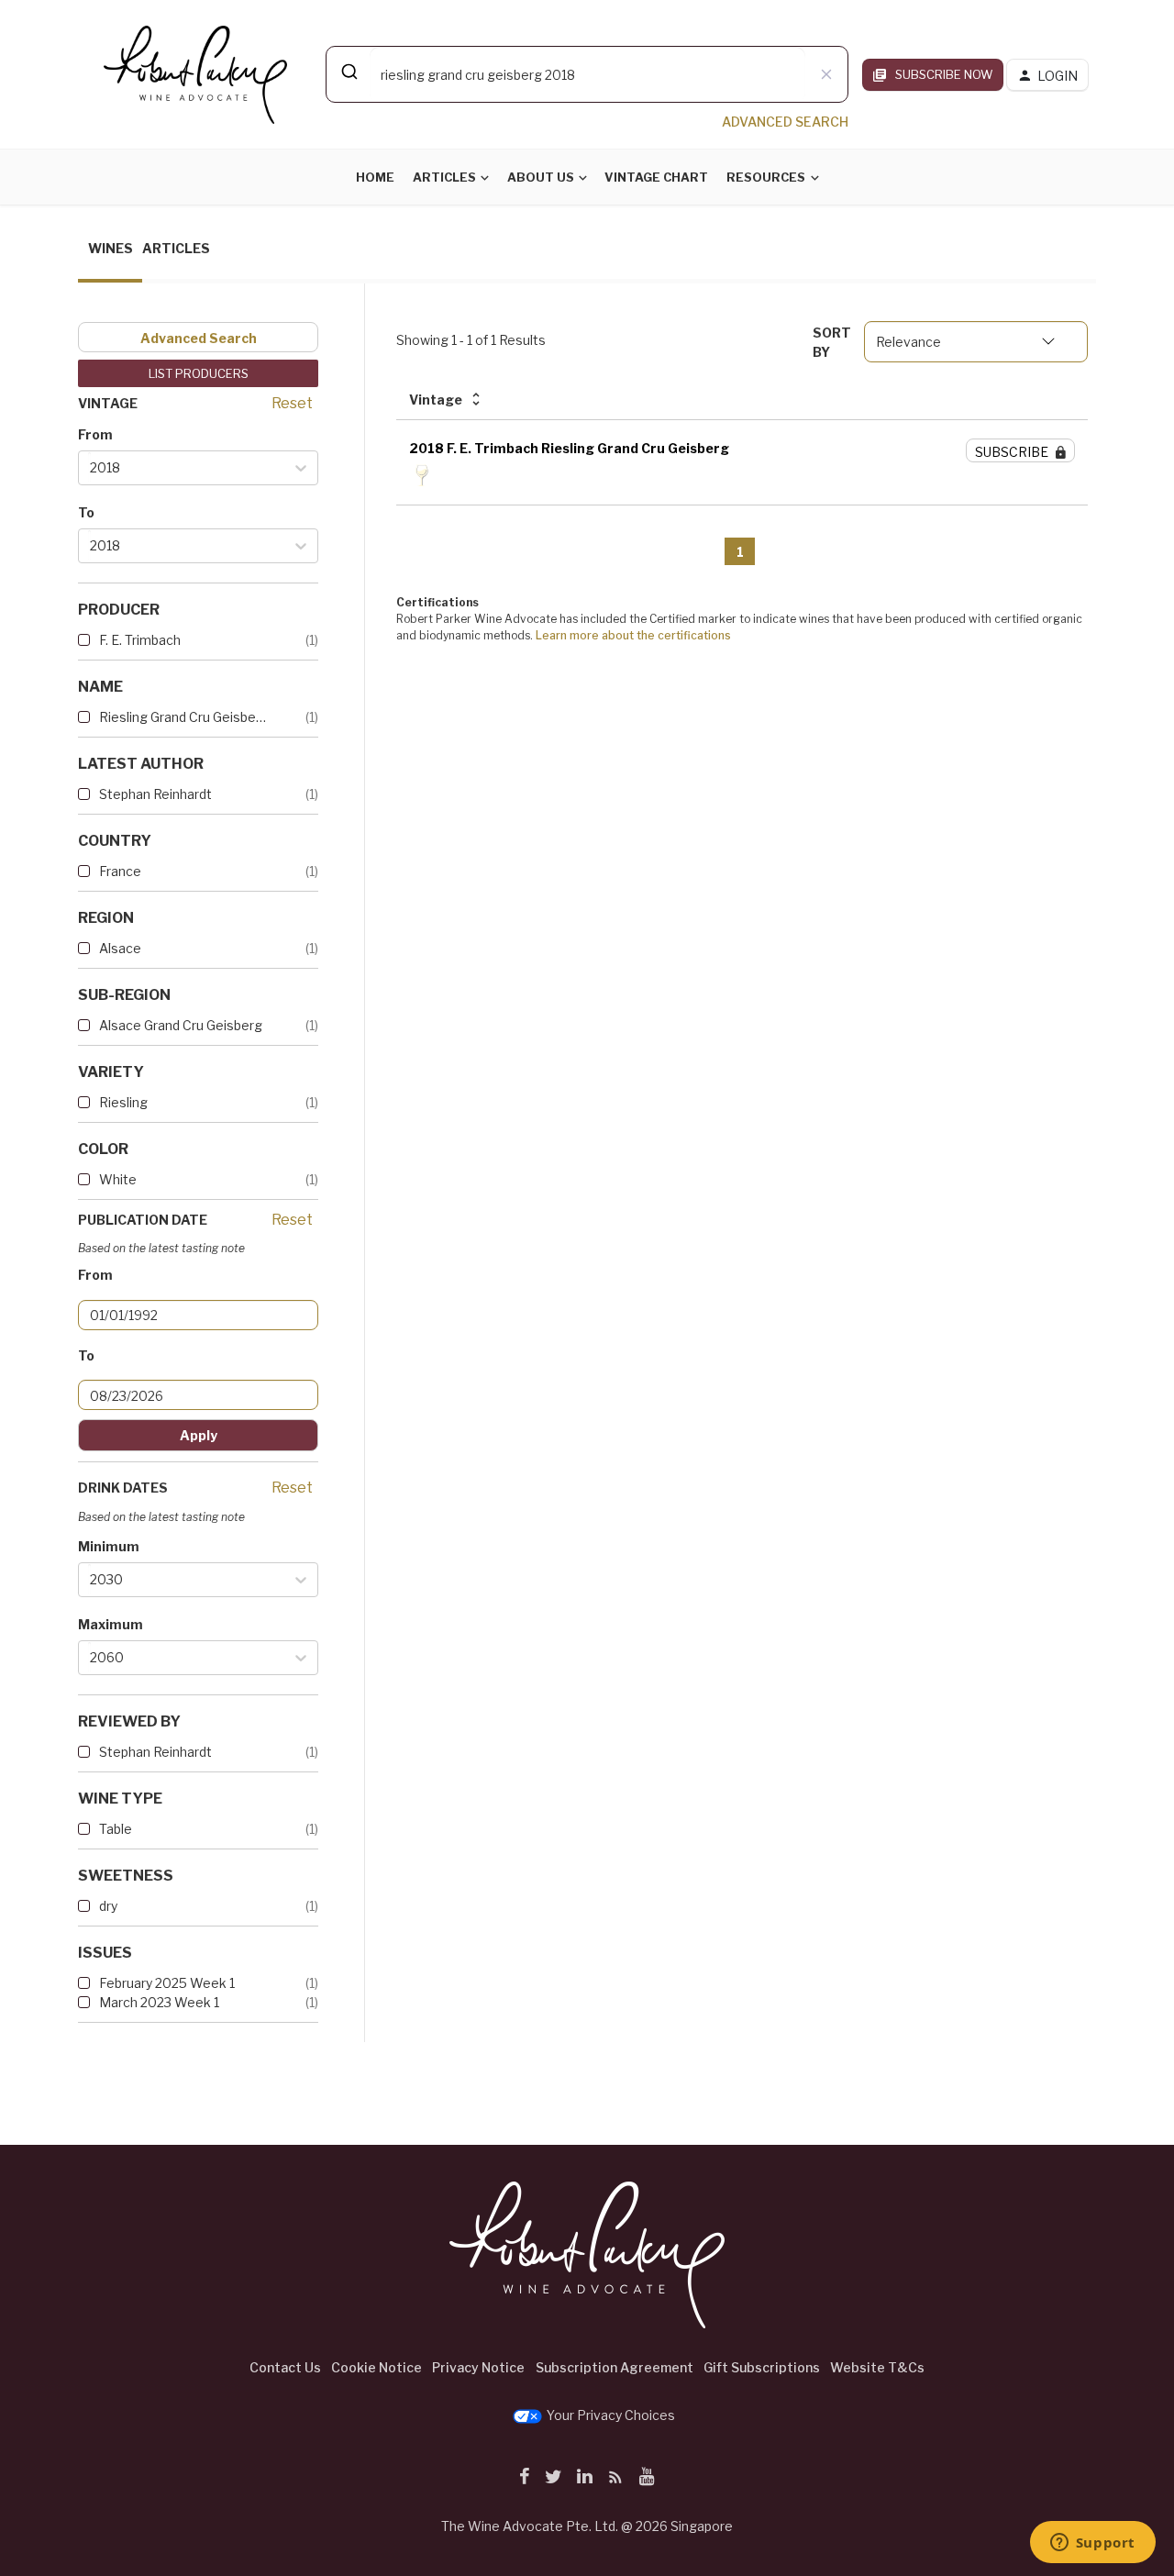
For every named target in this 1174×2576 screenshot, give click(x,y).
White (118, 1179)
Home (375, 177)
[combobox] (587, 74)
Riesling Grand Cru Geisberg (183, 717)
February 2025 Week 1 (167, 1983)
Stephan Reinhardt (155, 794)
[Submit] (348, 72)
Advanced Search (199, 338)
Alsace (120, 948)
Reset (292, 403)
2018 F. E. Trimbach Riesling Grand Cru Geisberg (569, 448)
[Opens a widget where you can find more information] (1092, 2544)
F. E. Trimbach (140, 640)
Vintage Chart (656, 177)
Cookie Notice (377, 2367)
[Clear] (826, 74)
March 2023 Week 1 (159, 2002)
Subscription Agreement (615, 2367)
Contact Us (285, 2367)
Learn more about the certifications (633, 635)
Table (116, 1829)
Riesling (123, 1102)
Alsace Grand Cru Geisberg (181, 1025)
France (120, 871)
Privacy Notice (478, 2367)
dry (108, 1906)
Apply (199, 1435)
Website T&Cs (877, 2367)
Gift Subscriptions (762, 2367)
